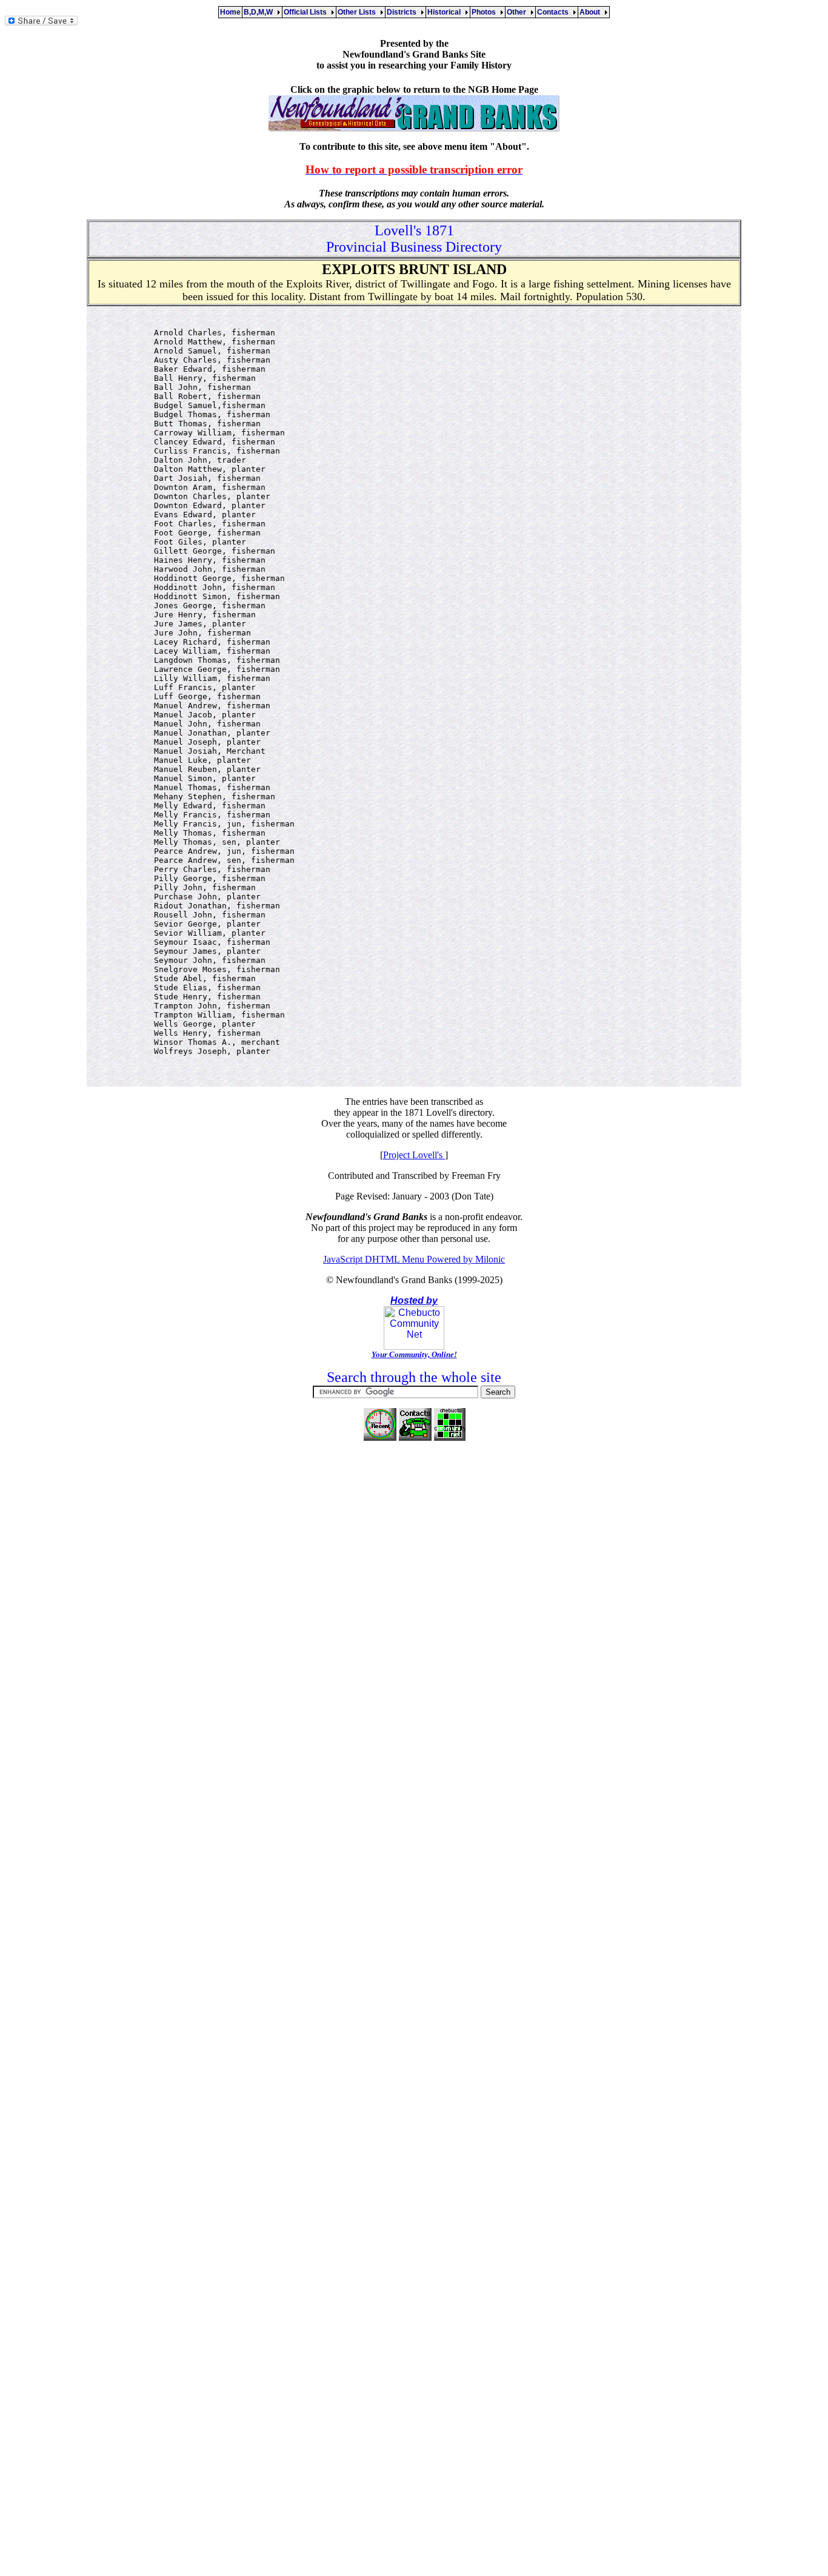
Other (518, 12)
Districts (403, 12)
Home (230, 12)
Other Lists (359, 12)
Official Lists (307, 12)
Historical (446, 12)
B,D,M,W (260, 12)
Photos (486, 12)
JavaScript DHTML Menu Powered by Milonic (414, 1259)
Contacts (555, 12)
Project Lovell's (414, 1155)
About (592, 12)
